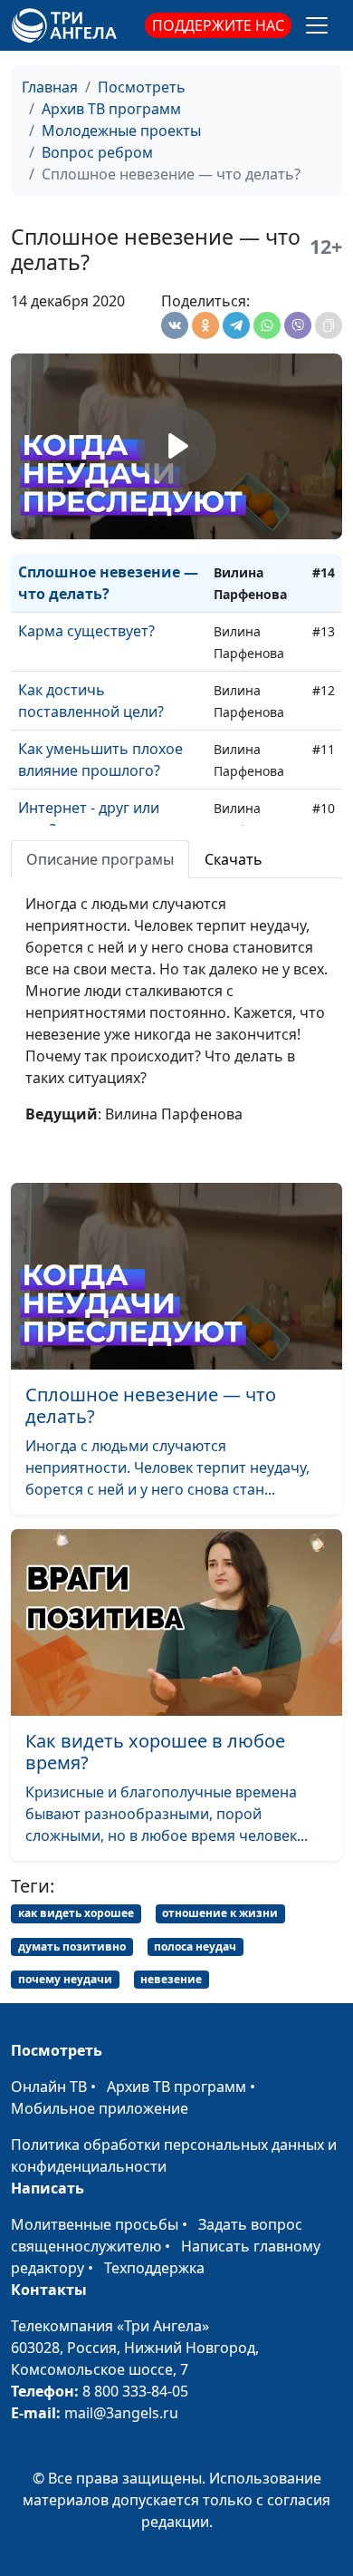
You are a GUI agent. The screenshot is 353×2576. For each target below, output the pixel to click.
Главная (50, 87)
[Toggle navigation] (317, 25)
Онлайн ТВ (49, 2087)
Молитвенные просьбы (95, 2224)
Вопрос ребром (97, 152)
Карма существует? (86, 631)
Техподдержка (154, 2268)
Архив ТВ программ (111, 109)
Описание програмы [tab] (100, 859)
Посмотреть (142, 87)
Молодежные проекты (121, 131)
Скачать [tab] (234, 859)
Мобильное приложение (100, 2108)
